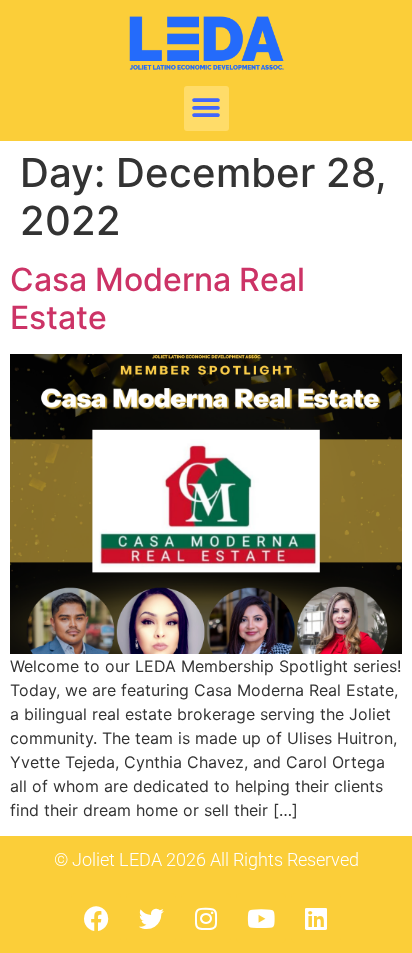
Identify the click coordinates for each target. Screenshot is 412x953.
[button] (206, 108)
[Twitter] (151, 918)
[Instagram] (206, 918)
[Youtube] (261, 918)
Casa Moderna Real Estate (157, 298)
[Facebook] (96, 918)
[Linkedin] (316, 918)
